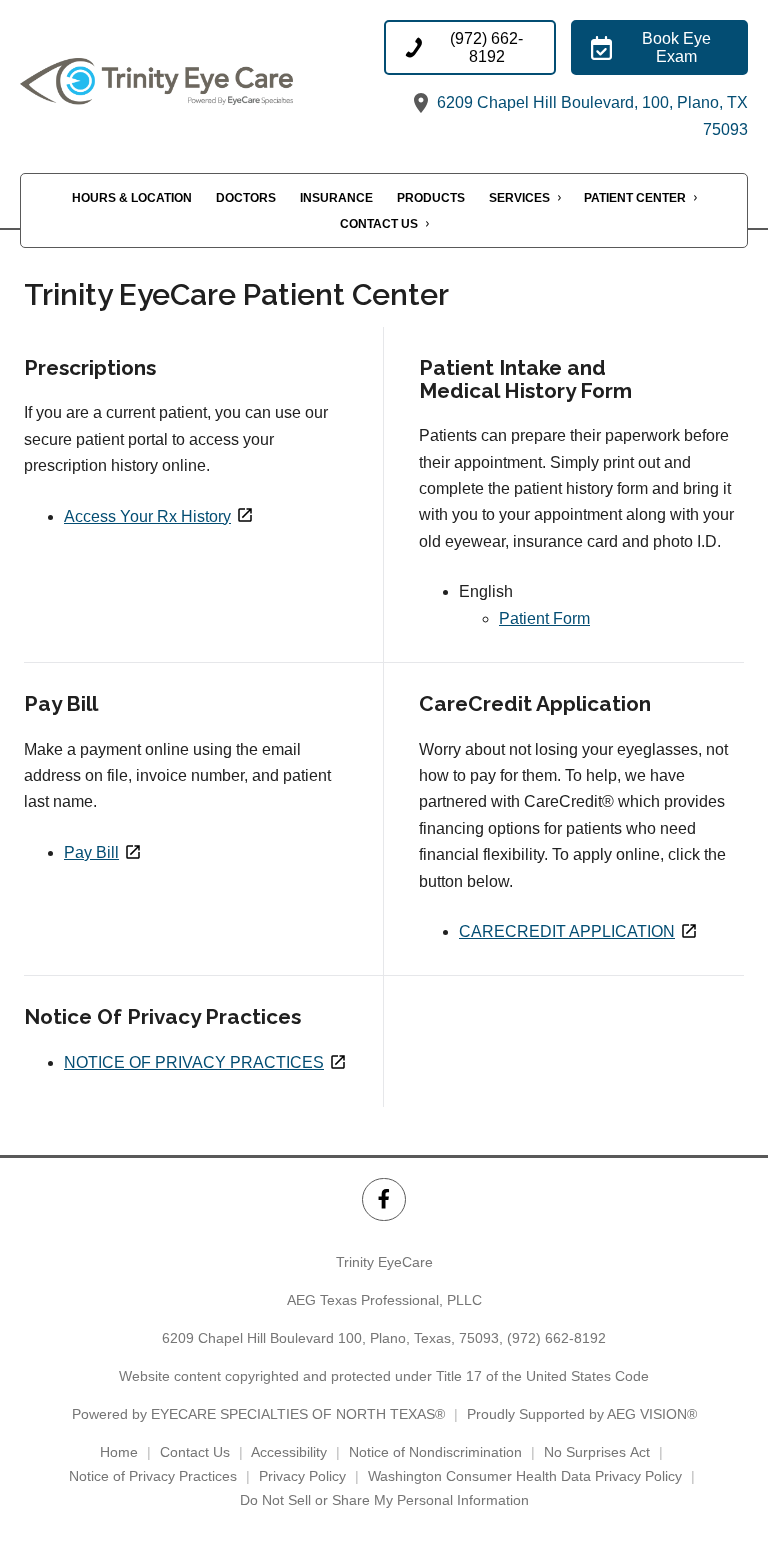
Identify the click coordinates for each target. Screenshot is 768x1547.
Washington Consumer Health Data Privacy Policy (525, 1476)
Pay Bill (91, 852)
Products (431, 198)
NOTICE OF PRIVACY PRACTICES (194, 1062)
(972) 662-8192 (556, 1338)
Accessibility (289, 1452)
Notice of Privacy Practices (153, 1476)
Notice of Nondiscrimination (435, 1452)
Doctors (246, 198)
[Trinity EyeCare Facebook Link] (383, 1199)
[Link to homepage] (202, 82)
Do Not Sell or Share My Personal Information (384, 1500)
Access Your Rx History (147, 516)
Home (119, 1452)
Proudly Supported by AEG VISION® (582, 1414)
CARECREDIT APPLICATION (567, 931)
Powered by (258, 1414)
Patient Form (544, 618)
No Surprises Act (597, 1452)
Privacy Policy (302, 1476)
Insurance (336, 198)
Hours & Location (132, 198)
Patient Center (635, 198)
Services (519, 198)
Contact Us (379, 224)
